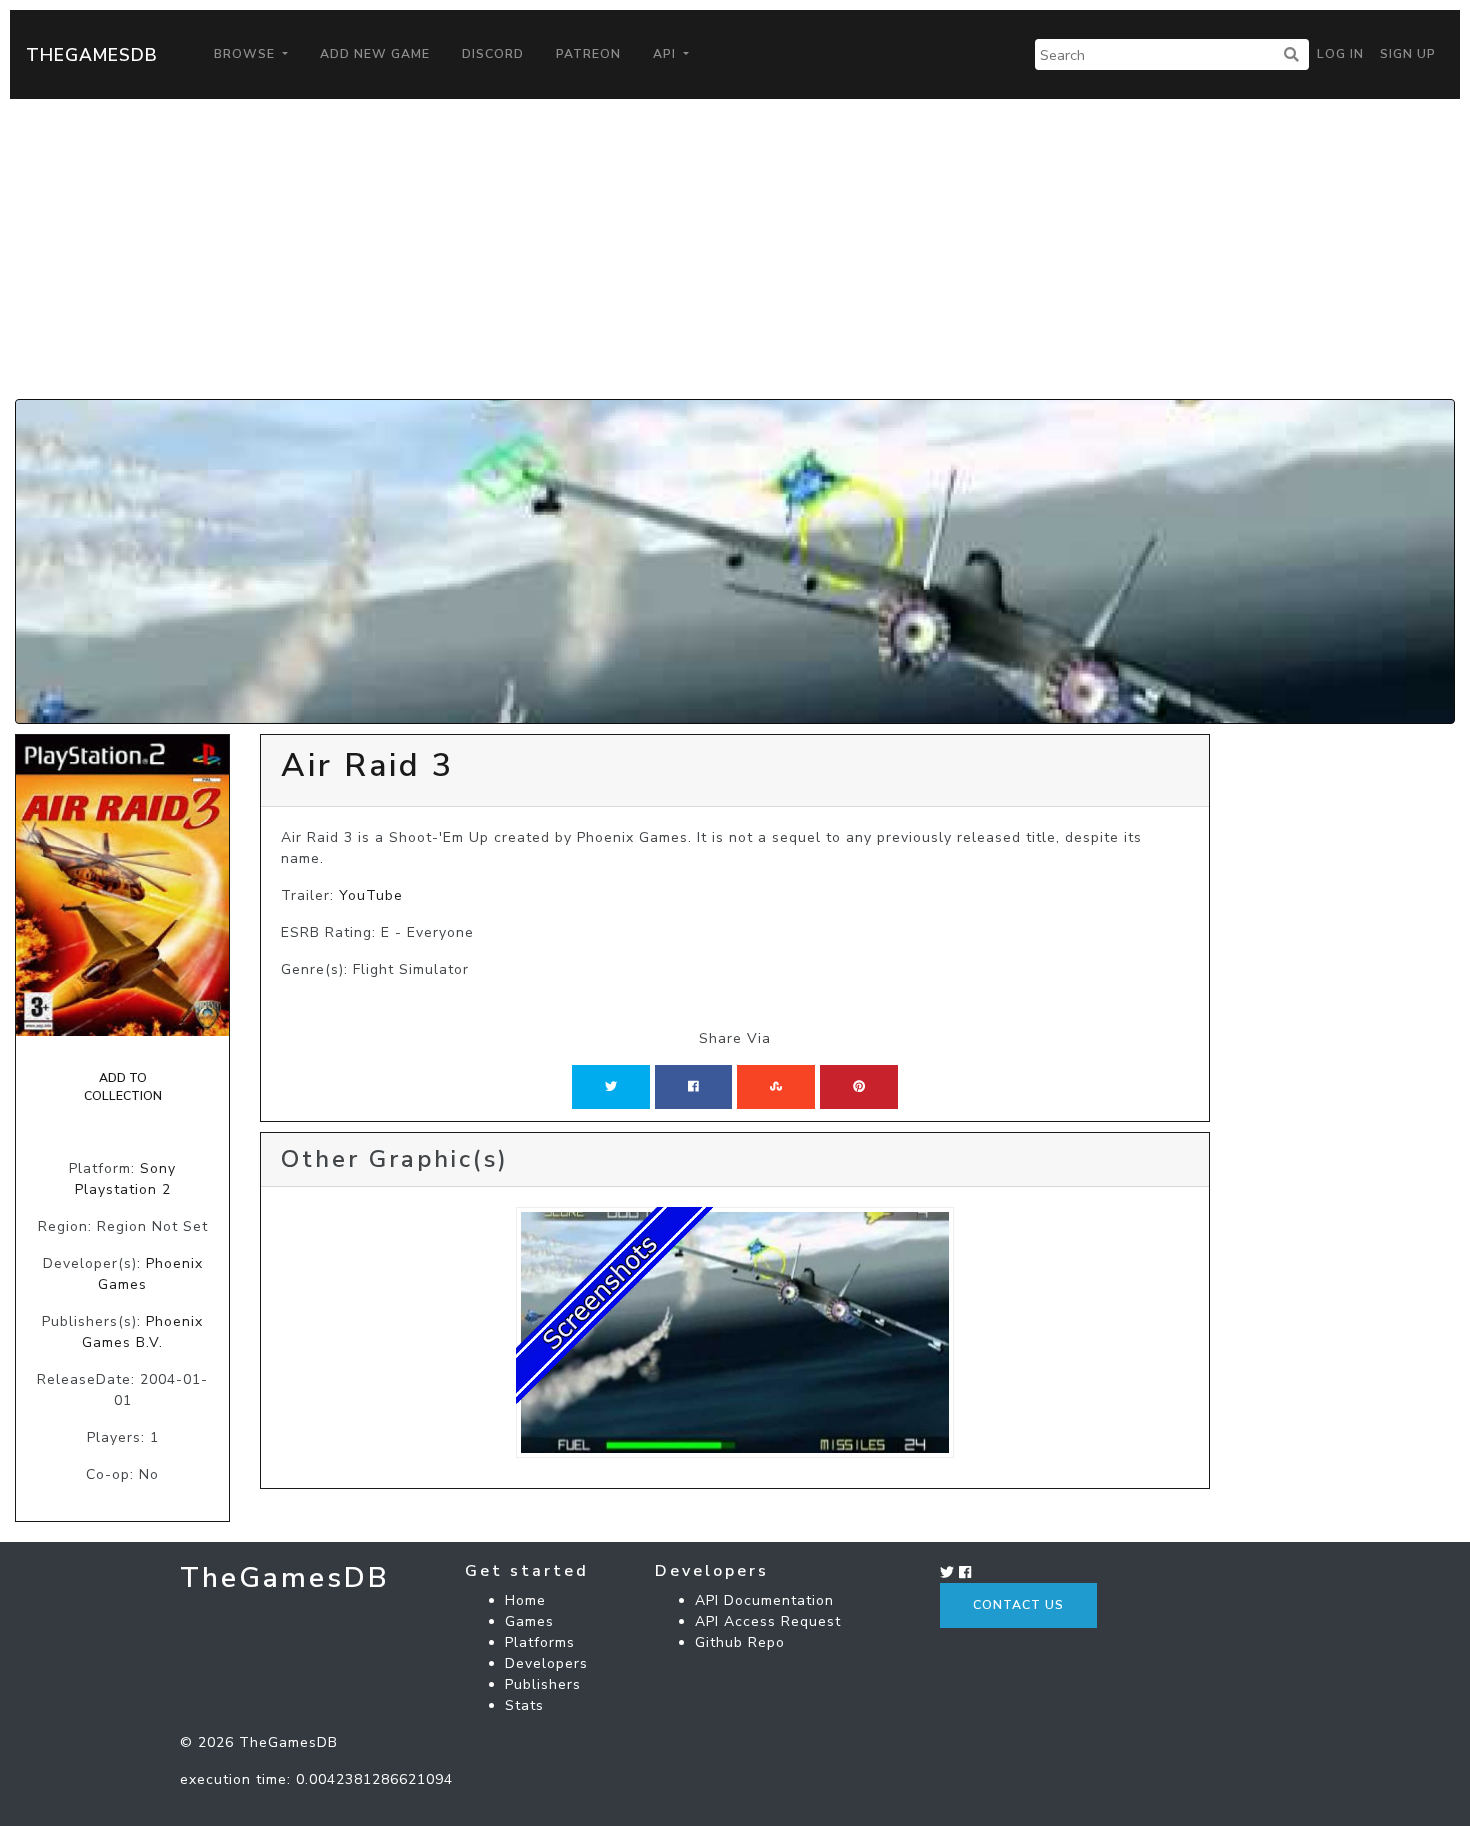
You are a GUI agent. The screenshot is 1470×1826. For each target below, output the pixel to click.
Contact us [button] (1018, 1605)
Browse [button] (246, 54)
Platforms (540, 1642)
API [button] (666, 54)
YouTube (371, 895)
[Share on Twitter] (611, 1087)
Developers (546, 1663)
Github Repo (740, 1642)
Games (529, 1621)
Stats (524, 1705)
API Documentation (764, 1600)
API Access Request (768, 1621)
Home (525, 1600)
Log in (1340, 54)
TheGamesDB (92, 55)
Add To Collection (123, 1087)
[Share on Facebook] (693, 1087)
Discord (493, 54)
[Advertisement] (735, 249)
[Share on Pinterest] (859, 1087)
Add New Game (375, 54)
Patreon (588, 54)
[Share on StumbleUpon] (776, 1087)
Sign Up (1408, 54)
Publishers (543, 1684)
